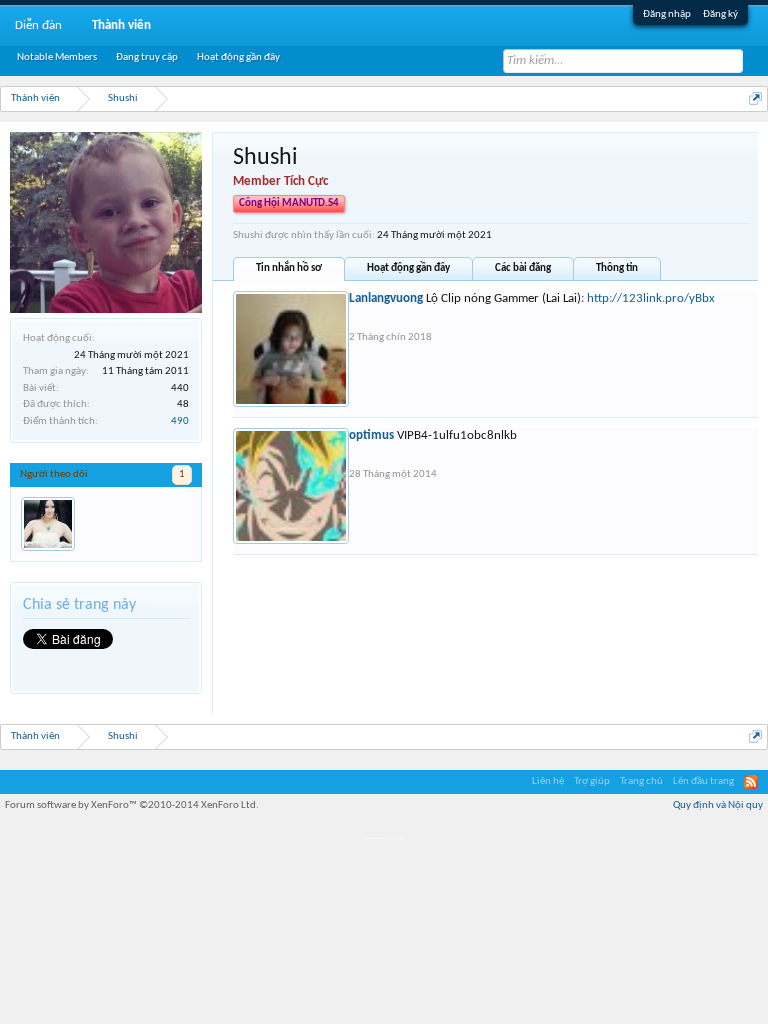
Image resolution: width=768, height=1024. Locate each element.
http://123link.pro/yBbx (651, 298)
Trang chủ (641, 781)
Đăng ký (720, 14)
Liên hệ (548, 781)
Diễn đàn (38, 25)
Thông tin (617, 268)
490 (180, 421)
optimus (371, 435)
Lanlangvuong (386, 298)
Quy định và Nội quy (718, 805)
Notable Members (57, 57)
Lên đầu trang (703, 781)
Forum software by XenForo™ (132, 805)
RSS (751, 782)
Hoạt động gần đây (408, 268)
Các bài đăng (523, 268)
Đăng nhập (667, 14)
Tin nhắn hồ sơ (289, 268)
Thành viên (121, 25)
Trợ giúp (592, 781)
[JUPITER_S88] (48, 524)
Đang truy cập (147, 57)
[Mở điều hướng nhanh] (755, 98)
